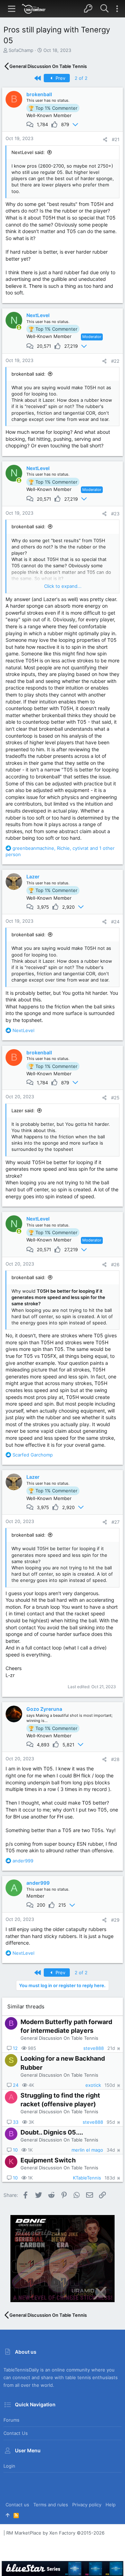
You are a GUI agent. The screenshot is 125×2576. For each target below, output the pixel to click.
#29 (115, 1920)
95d (111, 2122)
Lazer (33, 876)
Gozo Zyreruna (44, 1709)
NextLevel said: (28, 152)
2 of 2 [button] (81, 78)
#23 (115, 514)
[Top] (7, 2515)
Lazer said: (23, 1110)
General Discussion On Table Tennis (59, 2038)
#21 (116, 139)
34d (111, 2150)
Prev (60, 78)
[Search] (104, 9)
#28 (115, 1759)
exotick (93, 2085)
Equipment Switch (48, 2160)
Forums (11, 2420)
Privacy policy (87, 2505)
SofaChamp (21, 50)
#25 (115, 1098)
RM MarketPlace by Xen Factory (55, 2533)
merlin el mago (87, 2150)
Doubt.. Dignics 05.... (52, 2132)
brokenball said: (28, 374)
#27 (115, 1522)
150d (110, 2085)
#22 (115, 361)
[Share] (105, 140)
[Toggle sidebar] (117, 9)
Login (9, 2466)
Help (111, 2505)
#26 (115, 1264)
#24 (115, 922)
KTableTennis (87, 2178)
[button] (12, 9)
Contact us (16, 2433)
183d (110, 2178)
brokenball (39, 94)
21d (111, 2048)
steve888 (94, 2048)
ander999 (38, 1883)
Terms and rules (51, 2505)
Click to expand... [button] (63, 586)
